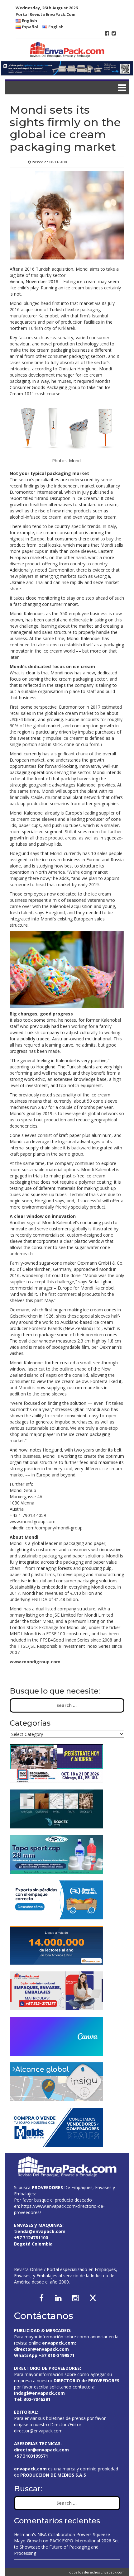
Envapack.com (113, 2572)
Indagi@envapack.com (39, 2393)
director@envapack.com (38, 2431)
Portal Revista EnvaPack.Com (45, 14)
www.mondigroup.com (33, 1521)
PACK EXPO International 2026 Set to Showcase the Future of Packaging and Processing (67, 2547)
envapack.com (58, 2343)
